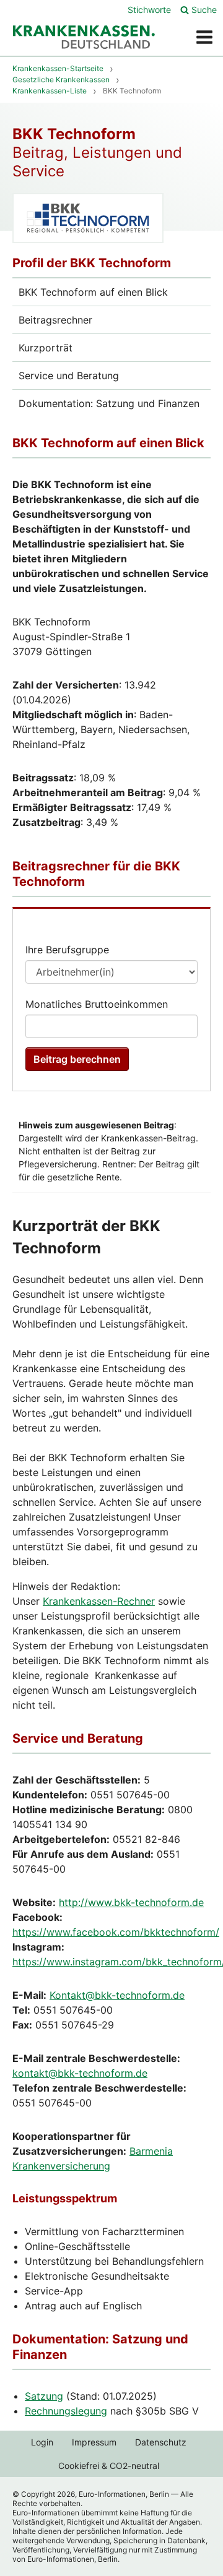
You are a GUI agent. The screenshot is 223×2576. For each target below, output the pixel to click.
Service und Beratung (69, 376)
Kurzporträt (46, 348)
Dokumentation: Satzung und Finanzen (109, 403)
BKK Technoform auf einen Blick (93, 292)
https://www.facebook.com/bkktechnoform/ (116, 1932)
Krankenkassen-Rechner (99, 1601)
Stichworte (149, 10)
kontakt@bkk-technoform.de (80, 2073)
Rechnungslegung (66, 2411)
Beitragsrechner (55, 320)
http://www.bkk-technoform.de (131, 1902)
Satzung (44, 2396)
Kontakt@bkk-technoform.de (117, 1995)
